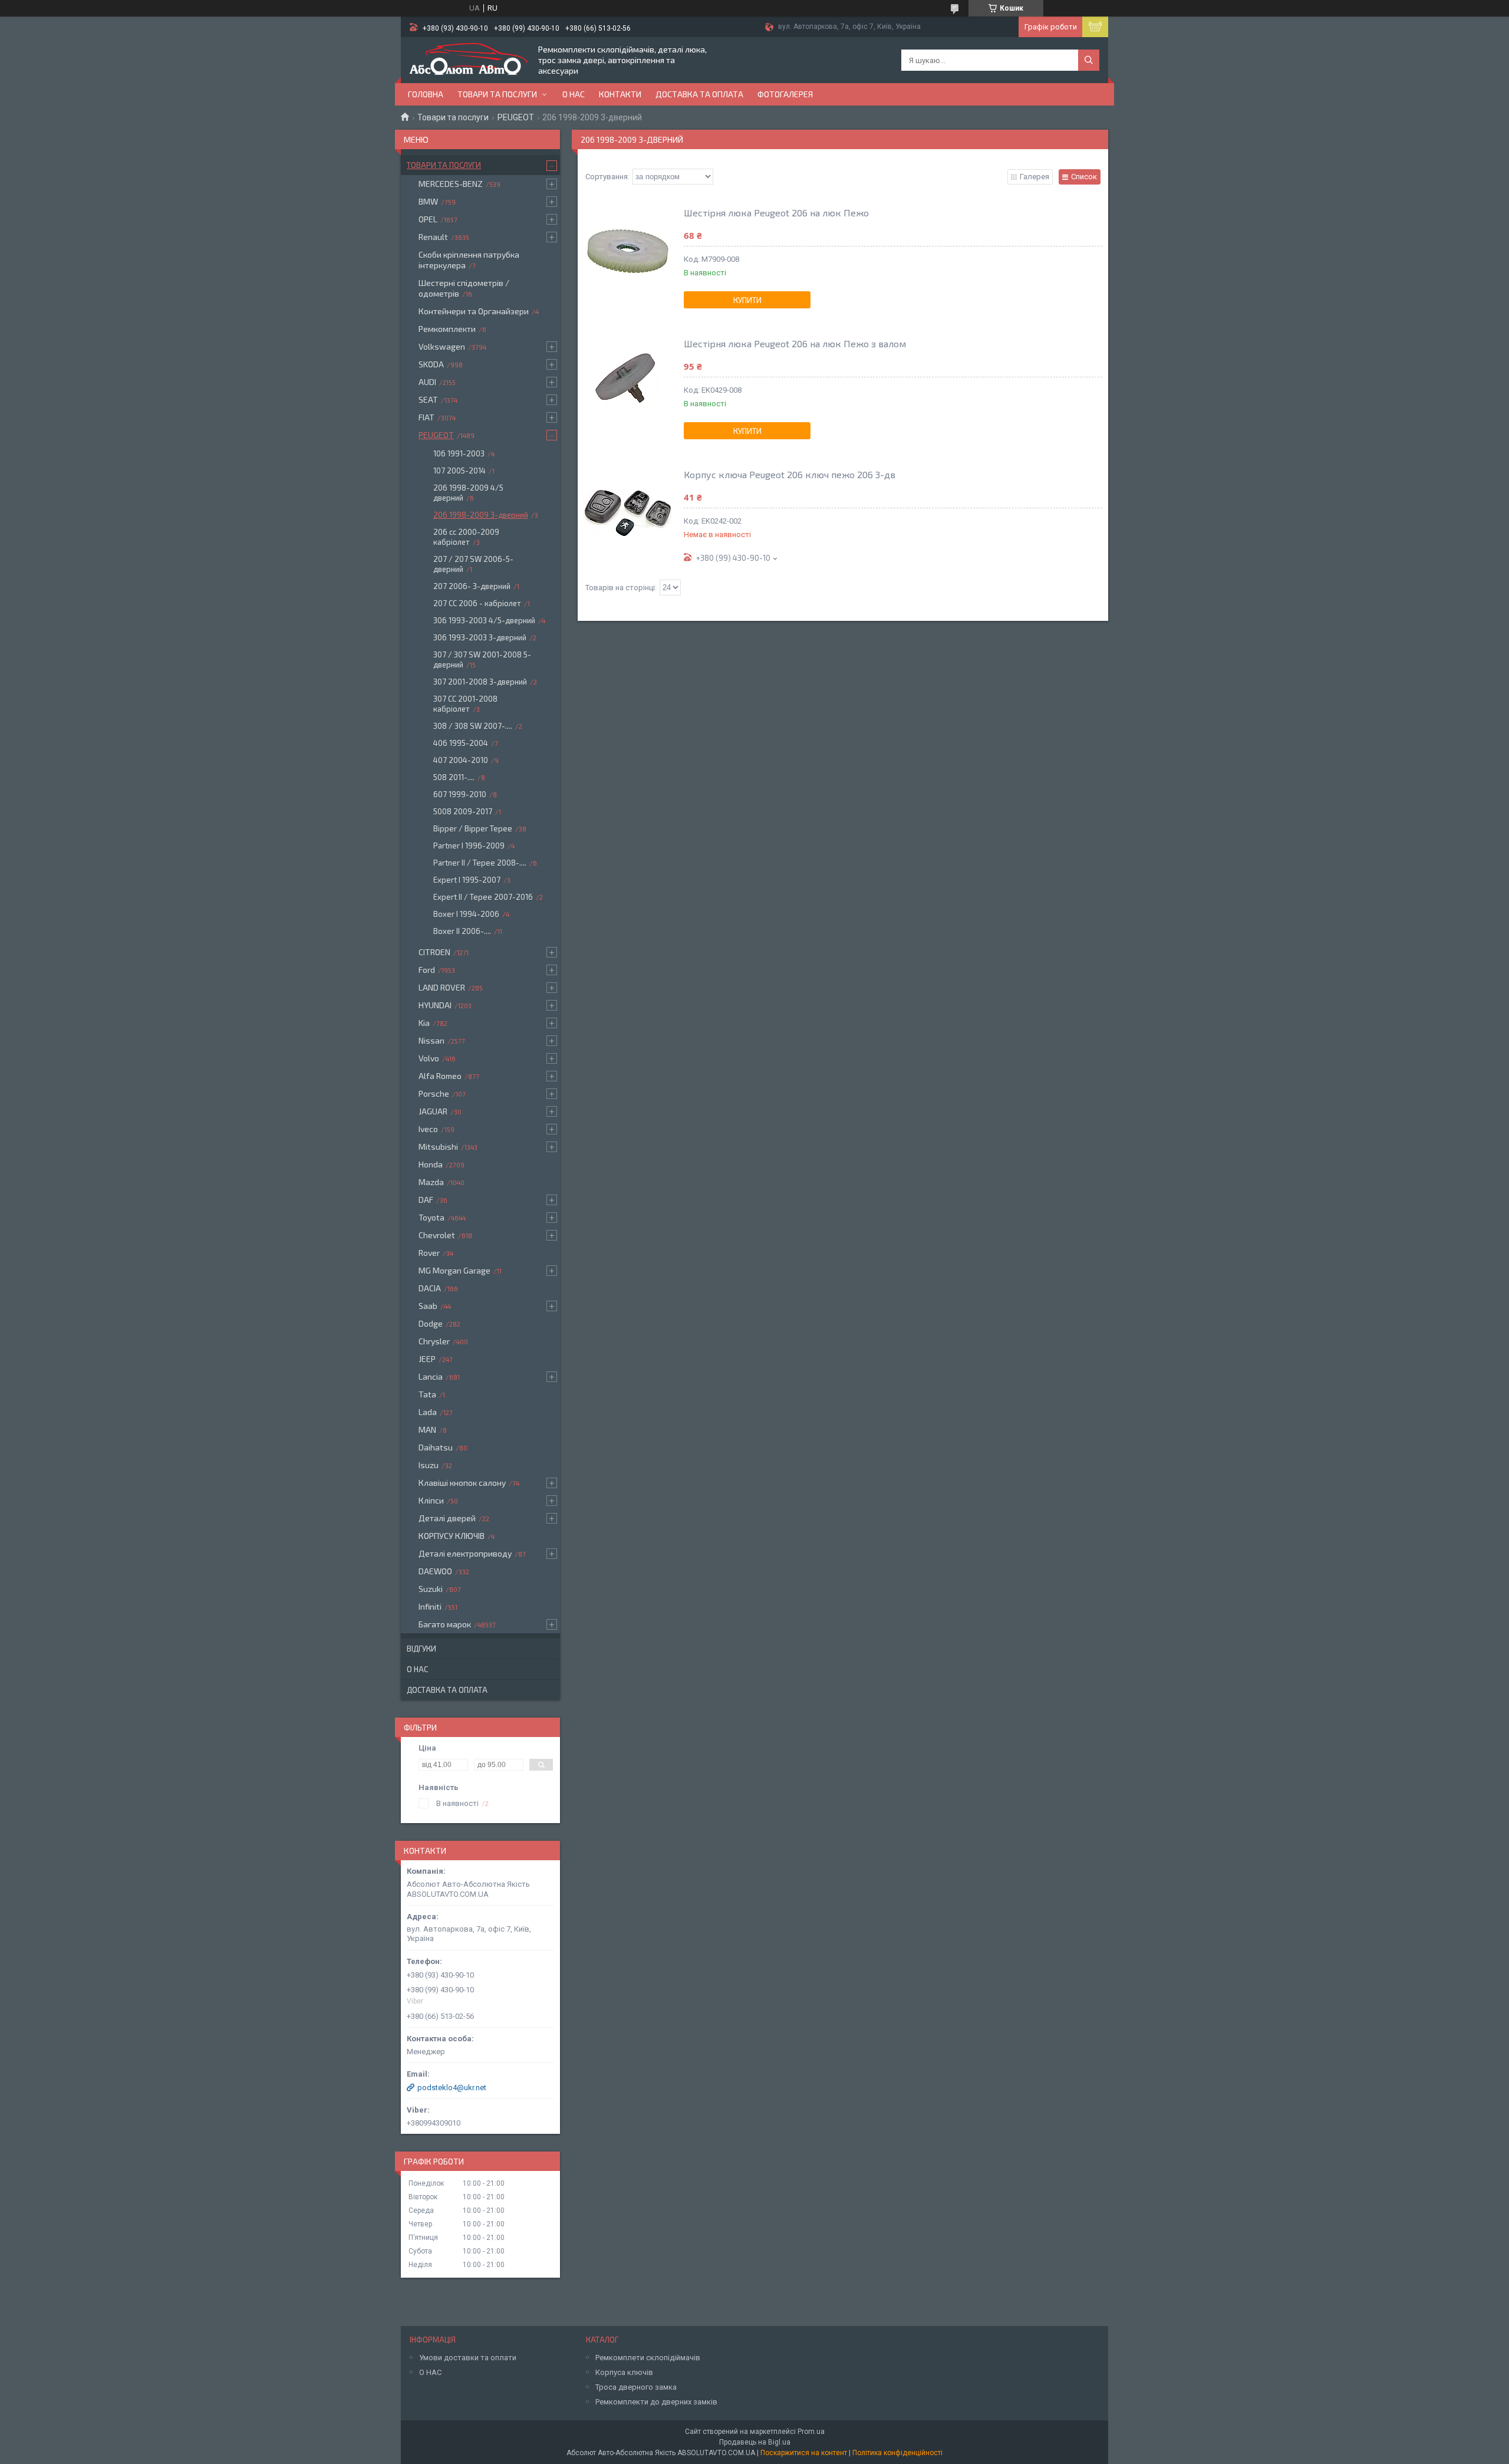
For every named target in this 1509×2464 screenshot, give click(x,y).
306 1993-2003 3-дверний (480, 637)
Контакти (620, 94)
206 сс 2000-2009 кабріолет (466, 537)
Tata (427, 1394)
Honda (431, 1164)
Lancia (431, 1376)
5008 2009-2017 (463, 811)
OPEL (428, 219)
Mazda (431, 1182)
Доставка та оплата (699, 94)
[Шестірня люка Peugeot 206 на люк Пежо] (628, 251)
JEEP (427, 1359)
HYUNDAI (435, 1005)
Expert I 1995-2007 (467, 880)
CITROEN (434, 952)
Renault (433, 237)
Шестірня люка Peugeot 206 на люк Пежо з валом (795, 343)
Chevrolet (437, 1235)
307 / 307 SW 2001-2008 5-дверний (482, 659)
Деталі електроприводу (465, 1553)
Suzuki (431, 1589)
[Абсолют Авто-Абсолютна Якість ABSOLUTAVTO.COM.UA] (469, 60)
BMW (428, 201)
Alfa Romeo (440, 1076)
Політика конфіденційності (897, 2453)
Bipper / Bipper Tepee (473, 828)
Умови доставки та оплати (468, 2358)
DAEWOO (435, 1571)
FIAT (426, 417)
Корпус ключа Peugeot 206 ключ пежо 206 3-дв (790, 474)
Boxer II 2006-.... (462, 931)
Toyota (431, 1217)
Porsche (434, 1093)
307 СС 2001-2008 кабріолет (465, 704)
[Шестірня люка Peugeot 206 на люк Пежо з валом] (628, 382)
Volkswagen (442, 346)
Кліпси (431, 1500)
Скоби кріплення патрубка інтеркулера (469, 260)
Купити (747, 300)
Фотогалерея (785, 94)
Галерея (1034, 177)
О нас (574, 94)
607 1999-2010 (460, 794)
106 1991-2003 (459, 453)
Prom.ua (811, 2432)
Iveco (428, 1129)
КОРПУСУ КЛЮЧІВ (452, 1536)
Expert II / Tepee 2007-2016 (483, 897)
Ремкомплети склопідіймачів (648, 2358)
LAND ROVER (442, 987)
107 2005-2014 (459, 471)
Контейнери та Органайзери (474, 311)
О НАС (430, 2372)
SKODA (431, 364)
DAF (426, 1200)
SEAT (428, 399)
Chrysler (434, 1341)
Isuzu (429, 1465)
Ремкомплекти (447, 329)
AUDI (427, 382)
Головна (426, 94)
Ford (427, 970)
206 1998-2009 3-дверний (481, 515)
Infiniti (430, 1606)
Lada (428, 1412)
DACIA (430, 1288)
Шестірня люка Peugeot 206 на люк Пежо (776, 213)
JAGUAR (433, 1111)
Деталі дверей (447, 1518)
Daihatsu (436, 1447)
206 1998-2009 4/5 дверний (468, 493)
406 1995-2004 (461, 743)
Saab (428, 1306)
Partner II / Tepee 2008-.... (480, 863)
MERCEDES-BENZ (451, 184)
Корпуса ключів (624, 2372)
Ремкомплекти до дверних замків (656, 2402)
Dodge (431, 1323)
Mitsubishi (438, 1147)
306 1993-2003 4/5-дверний (484, 620)
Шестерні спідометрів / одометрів (464, 288)
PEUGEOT (516, 117)
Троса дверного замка (636, 2387)
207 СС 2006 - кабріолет (477, 603)
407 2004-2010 (461, 760)
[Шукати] (1089, 60)
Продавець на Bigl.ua (755, 2442)
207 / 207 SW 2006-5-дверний (473, 564)
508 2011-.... (454, 777)
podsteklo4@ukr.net (452, 2088)
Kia (424, 1023)
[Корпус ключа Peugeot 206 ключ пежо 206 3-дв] (628, 513)
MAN (427, 1430)
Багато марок (445, 1624)
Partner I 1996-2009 (469, 846)
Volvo (429, 1058)
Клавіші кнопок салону (462, 1483)
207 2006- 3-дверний (472, 586)
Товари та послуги (497, 94)
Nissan (431, 1040)
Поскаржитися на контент (804, 2453)
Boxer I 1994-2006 (466, 914)
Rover (429, 1253)
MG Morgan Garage (454, 1270)
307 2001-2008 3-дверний (480, 682)
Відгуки (421, 1649)
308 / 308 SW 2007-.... (473, 726)
